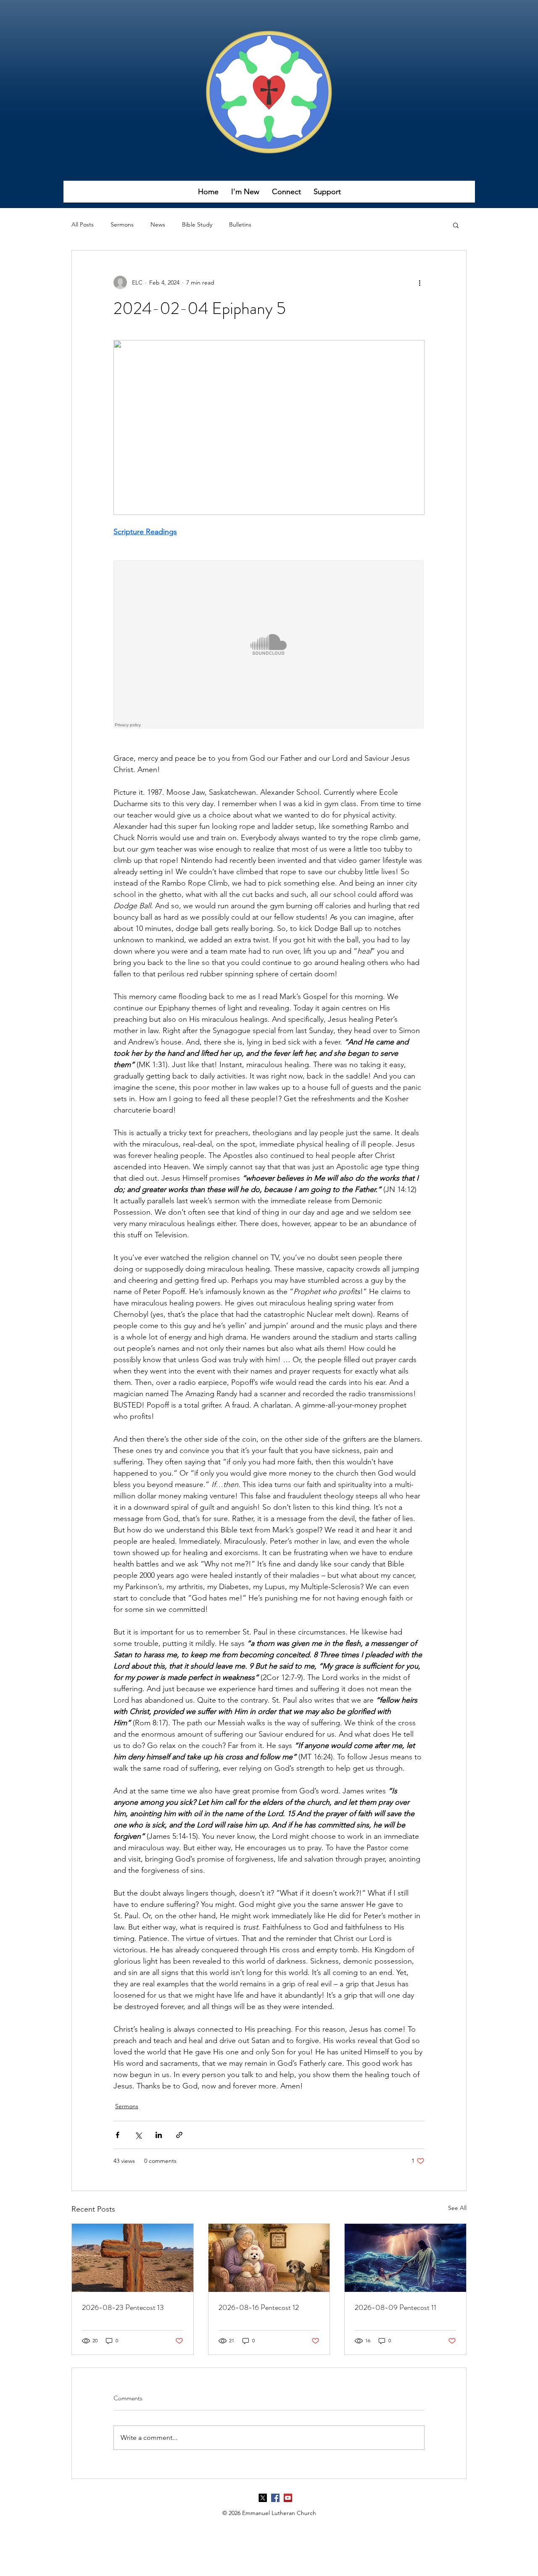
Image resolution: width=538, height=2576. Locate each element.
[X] (263, 2498)
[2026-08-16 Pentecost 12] (269, 2258)
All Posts (83, 224)
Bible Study (197, 224)
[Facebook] (275, 2498)
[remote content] (269, 645)
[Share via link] (179, 2135)
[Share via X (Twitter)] (138, 2135)
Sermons (122, 224)
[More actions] (419, 282)
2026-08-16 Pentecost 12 (259, 2307)
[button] (245, 194)
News (158, 224)
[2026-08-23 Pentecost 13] (133, 2258)
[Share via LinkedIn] (159, 2135)
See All (457, 2208)
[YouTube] (288, 2498)
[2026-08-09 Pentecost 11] (405, 2258)
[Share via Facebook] (117, 2135)
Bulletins (240, 224)
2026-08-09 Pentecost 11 (396, 2307)
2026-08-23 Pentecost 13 (123, 2307)
